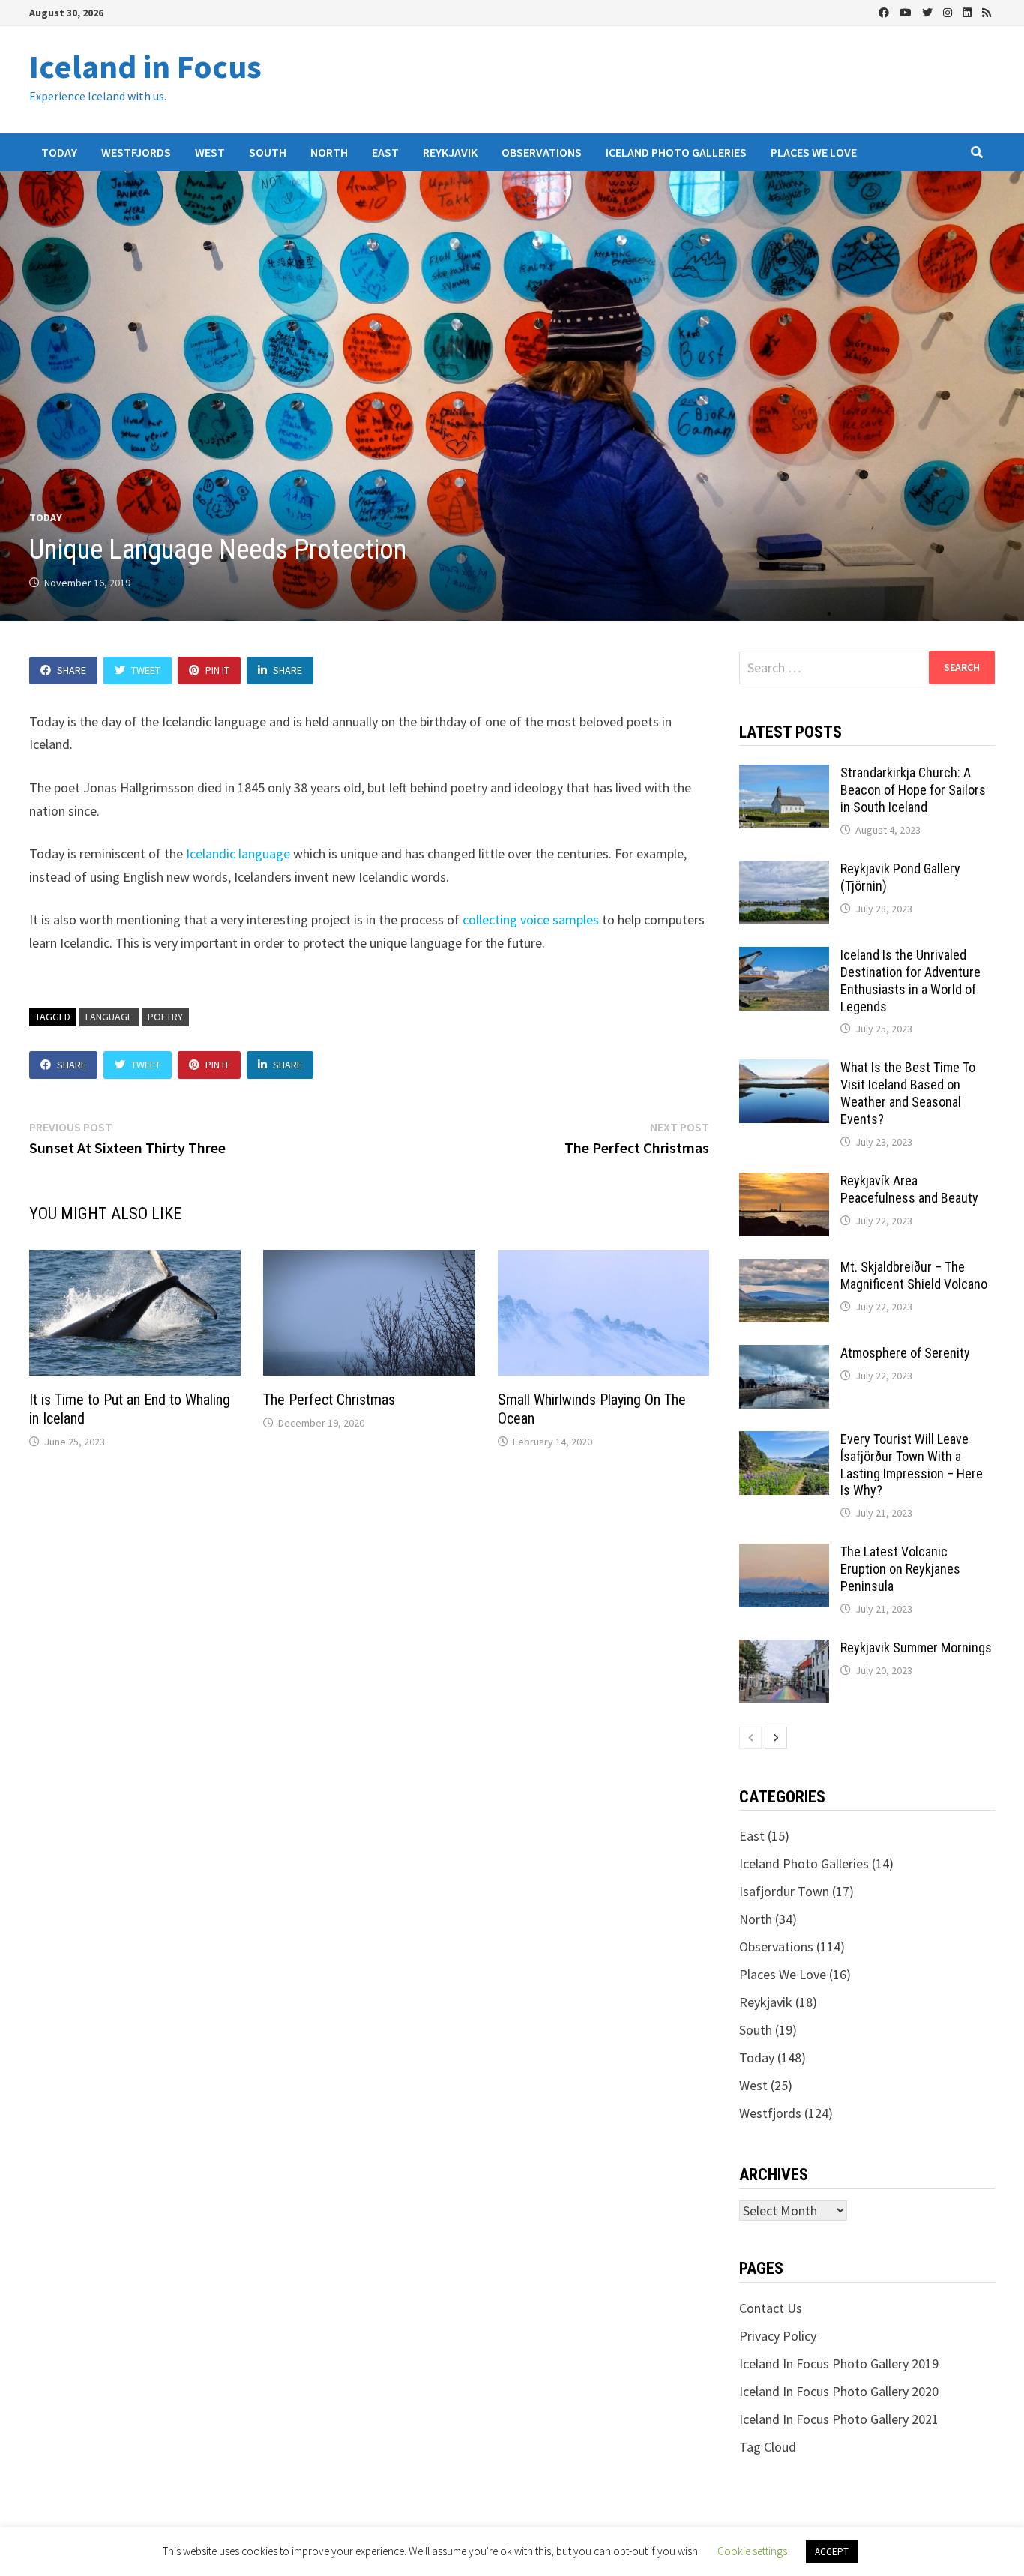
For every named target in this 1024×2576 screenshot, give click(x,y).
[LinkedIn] (969, 12)
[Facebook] (885, 12)
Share (72, 670)
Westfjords (136, 152)
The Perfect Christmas (329, 1400)
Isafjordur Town (784, 1891)
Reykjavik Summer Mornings (916, 1647)
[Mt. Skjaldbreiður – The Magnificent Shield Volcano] (784, 1269)
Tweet (146, 670)
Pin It (217, 670)
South (268, 152)
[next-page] (776, 1738)
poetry (165, 1017)
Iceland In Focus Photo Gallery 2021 (839, 2419)
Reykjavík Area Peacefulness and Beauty (909, 1189)
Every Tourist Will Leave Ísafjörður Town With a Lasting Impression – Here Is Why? (912, 1465)
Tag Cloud (768, 2447)
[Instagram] (949, 12)
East (385, 152)
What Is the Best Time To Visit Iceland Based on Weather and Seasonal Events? (908, 1093)
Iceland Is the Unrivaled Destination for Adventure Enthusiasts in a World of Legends (910, 981)
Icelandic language (238, 854)
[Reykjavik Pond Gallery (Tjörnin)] (784, 871)
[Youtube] (907, 12)
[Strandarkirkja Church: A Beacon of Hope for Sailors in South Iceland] (784, 775)
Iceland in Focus (145, 66)
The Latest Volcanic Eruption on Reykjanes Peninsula (900, 1569)
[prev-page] (750, 1738)
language (109, 1017)
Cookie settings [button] (752, 2551)
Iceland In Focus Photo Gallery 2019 (839, 2363)
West (210, 152)
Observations (542, 152)
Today (59, 152)
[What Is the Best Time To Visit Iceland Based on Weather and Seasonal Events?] (784, 1069)
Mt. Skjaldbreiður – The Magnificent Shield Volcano (914, 1275)
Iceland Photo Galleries (676, 152)
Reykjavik (450, 152)
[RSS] (987, 12)
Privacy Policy (778, 2336)
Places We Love (814, 152)
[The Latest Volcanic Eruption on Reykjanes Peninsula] (784, 1554)
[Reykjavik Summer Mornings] (784, 1650)
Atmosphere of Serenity (905, 1353)
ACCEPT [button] (832, 2552)
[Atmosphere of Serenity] (784, 1355)
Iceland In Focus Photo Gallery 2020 (839, 2391)
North (329, 152)
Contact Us (771, 2308)
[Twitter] (929, 12)
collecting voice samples (531, 920)
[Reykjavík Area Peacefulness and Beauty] (784, 1183)
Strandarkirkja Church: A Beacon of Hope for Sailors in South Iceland (913, 790)
